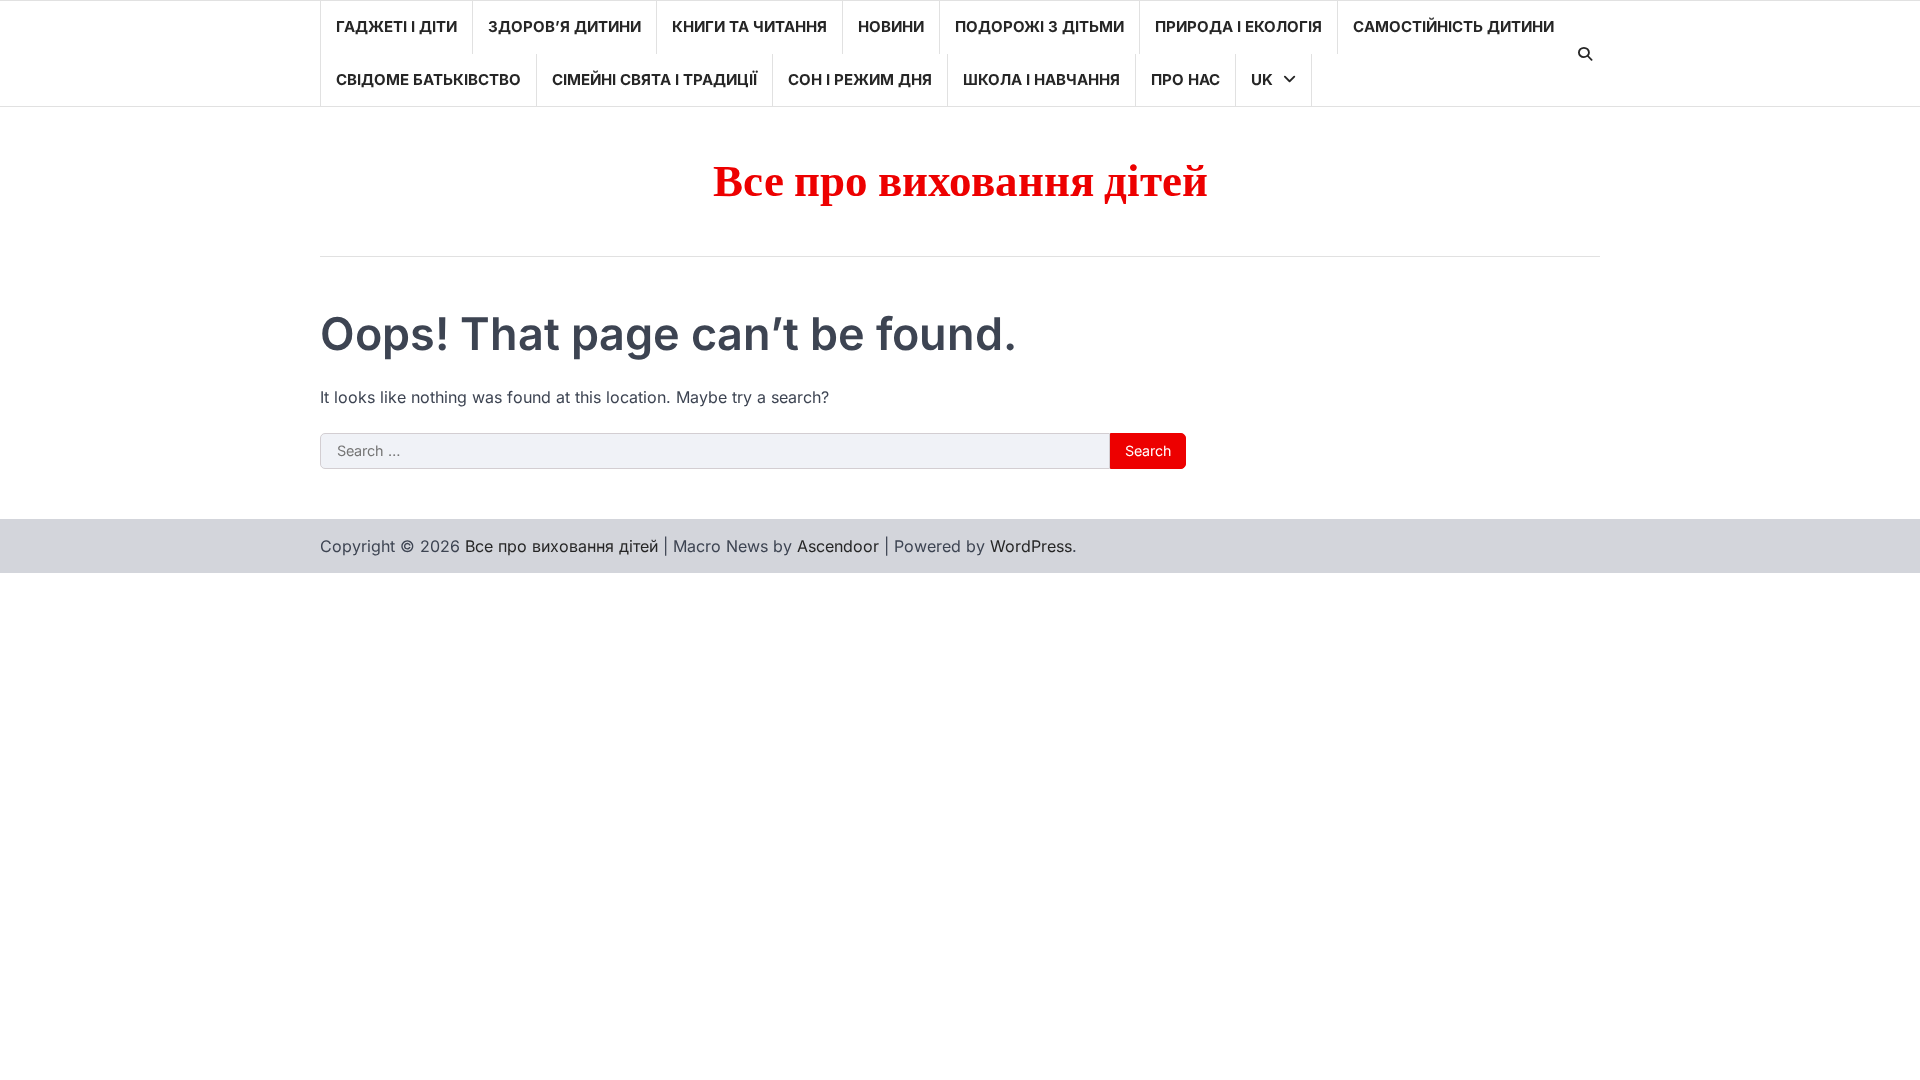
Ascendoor (838, 546)
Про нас (1185, 79)
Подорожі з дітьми (1039, 26)
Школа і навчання (1041, 79)
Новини (891, 26)
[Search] (1585, 54)
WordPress (1031, 546)
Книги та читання (749, 26)
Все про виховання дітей (960, 182)
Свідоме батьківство (428, 79)
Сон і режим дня (860, 79)
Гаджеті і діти (396, 26)
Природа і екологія (1238, 26)
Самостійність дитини (1453, 26)
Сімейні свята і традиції (654, 79)
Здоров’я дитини (564, 26)
